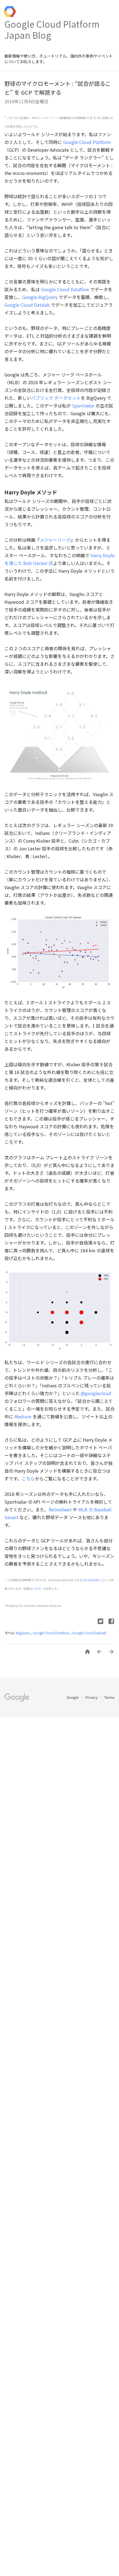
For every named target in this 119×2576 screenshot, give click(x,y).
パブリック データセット (56, 398)
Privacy (92, 1697)
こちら (28, 1478)
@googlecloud (96, 1393)
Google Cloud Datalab (27, 305)
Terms (109, 1697)
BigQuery (23, 1633)
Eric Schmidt (91, 1580)
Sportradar (83, 406)
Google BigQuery (40, 297)
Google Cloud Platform (87, 142)
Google (73, 1697)
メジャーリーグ (55, 540)
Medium (23, 1416)
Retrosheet (60, 1509)
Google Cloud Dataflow (65, 289)
